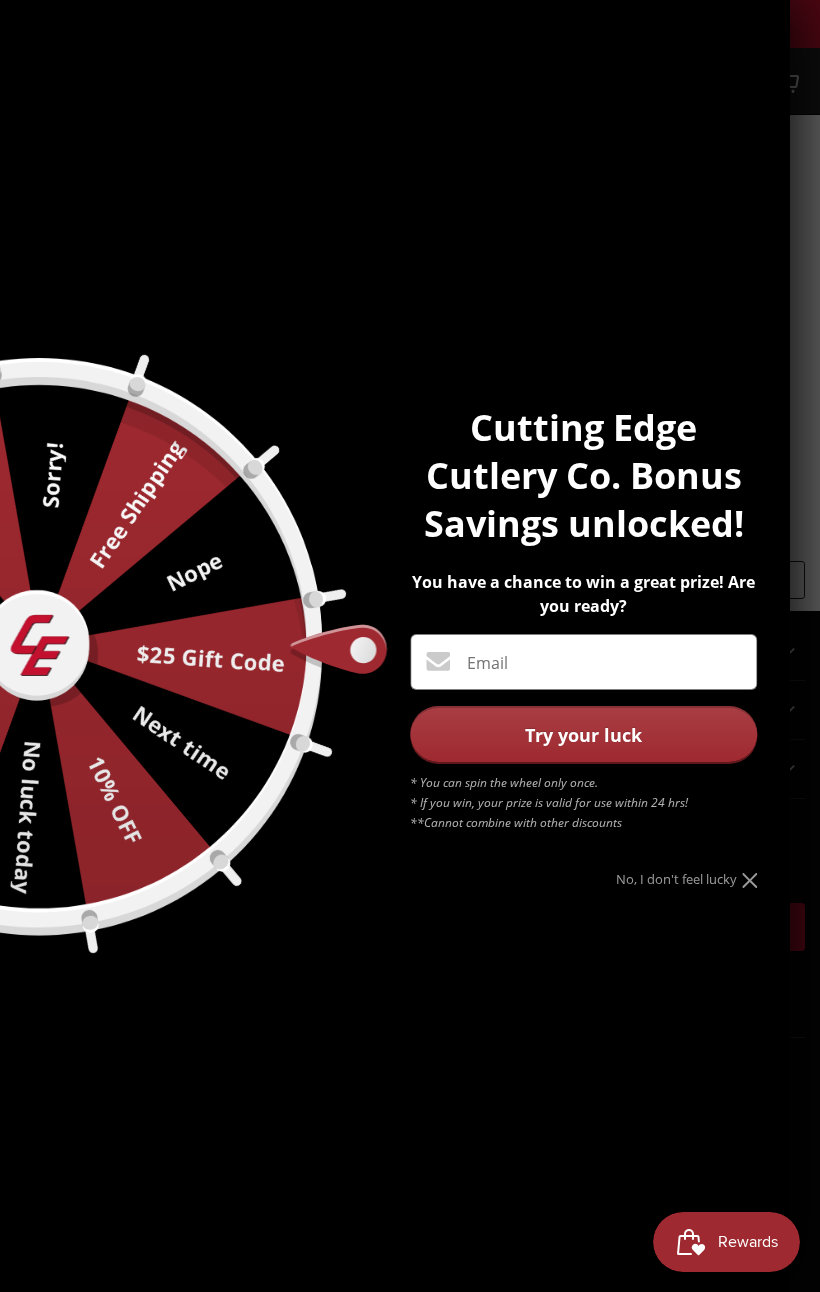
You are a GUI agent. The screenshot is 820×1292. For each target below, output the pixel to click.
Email (487, 663)
